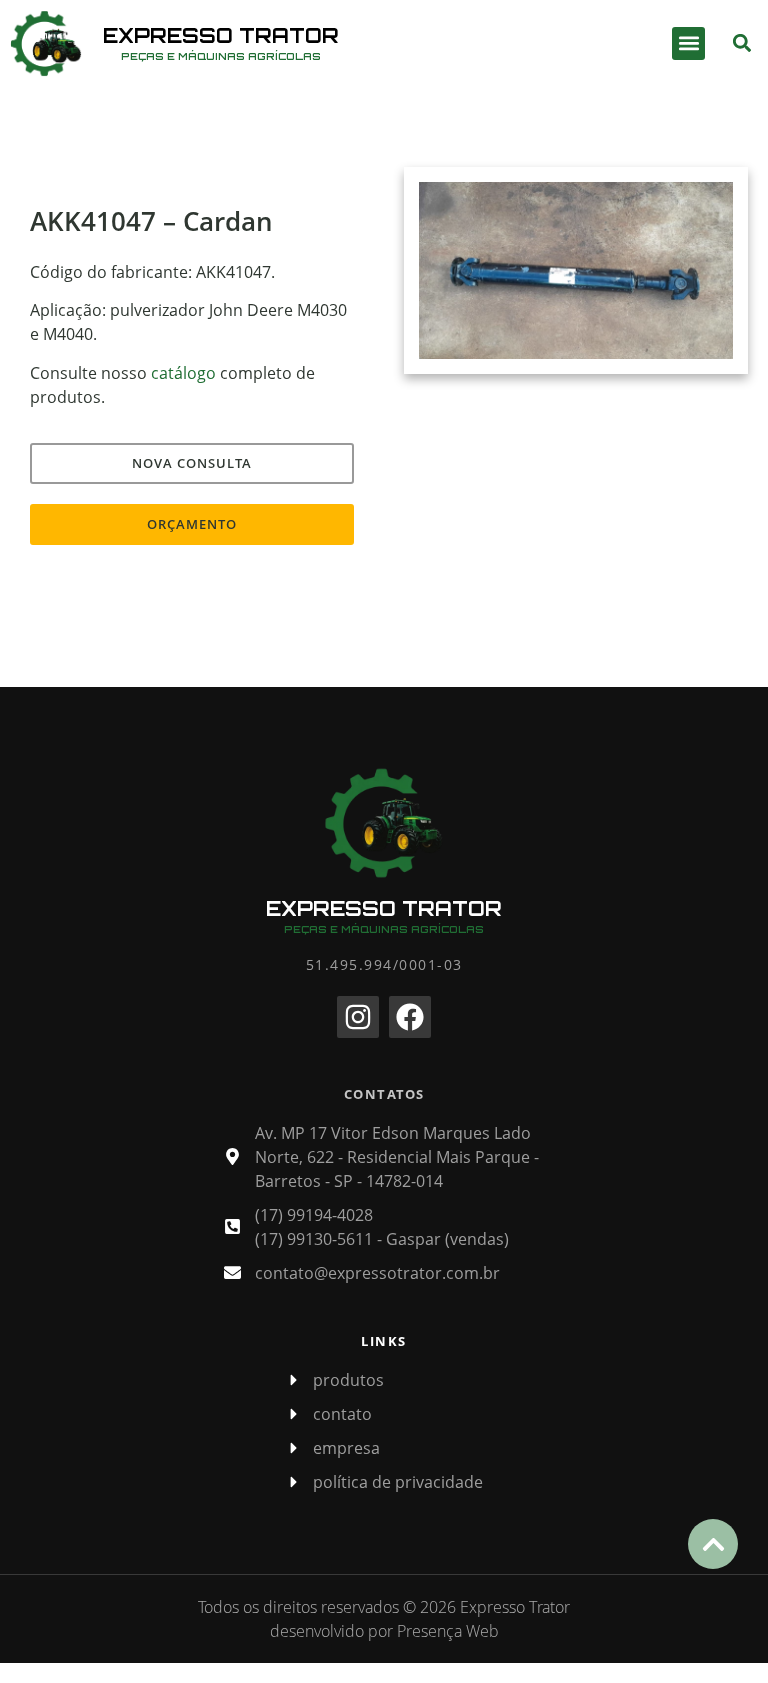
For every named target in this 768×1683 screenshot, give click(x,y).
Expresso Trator (221, 35)
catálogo (183, 373)
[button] (688, 43)
